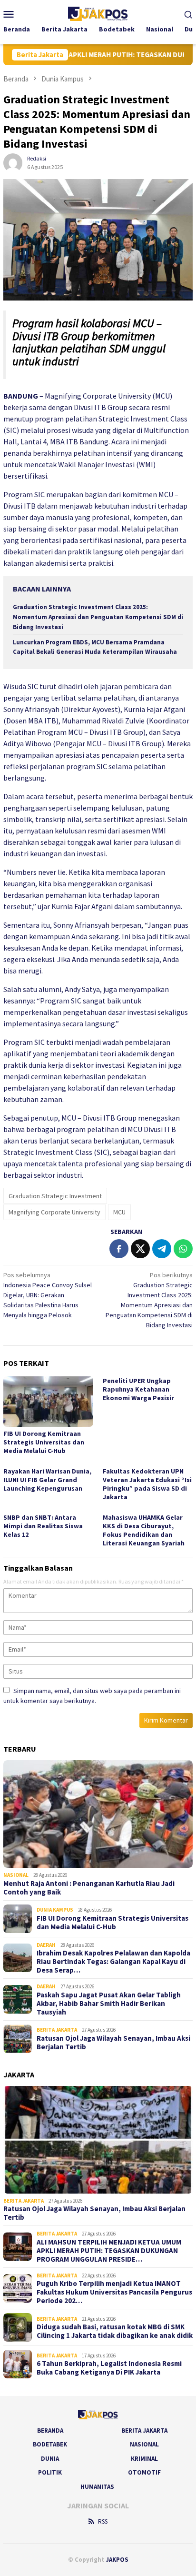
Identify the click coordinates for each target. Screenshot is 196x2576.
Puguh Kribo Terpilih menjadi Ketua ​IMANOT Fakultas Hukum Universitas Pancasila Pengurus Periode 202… (114, 2292)
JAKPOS (117, 2560)
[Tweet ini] (140, 1249)
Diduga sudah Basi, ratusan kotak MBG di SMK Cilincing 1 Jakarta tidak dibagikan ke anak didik (115, 2331)
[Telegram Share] (162, 1249)
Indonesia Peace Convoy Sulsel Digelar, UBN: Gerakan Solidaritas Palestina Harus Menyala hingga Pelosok (48, 1295)
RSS (103, 2521)
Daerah (46, 1945)
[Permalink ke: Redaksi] (13, 162)
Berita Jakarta (57, 2030)
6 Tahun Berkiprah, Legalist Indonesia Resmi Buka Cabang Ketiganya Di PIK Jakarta (109, 2368)
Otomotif (144, 2472)
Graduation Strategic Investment (55, 1196)
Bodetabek (50, 2444)
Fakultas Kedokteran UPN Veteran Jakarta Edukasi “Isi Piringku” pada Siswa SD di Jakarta (147, 1484)
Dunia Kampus (55, 1910)
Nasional (16, 1875)
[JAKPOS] (98, 13)
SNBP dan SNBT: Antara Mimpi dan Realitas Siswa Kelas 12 (43, 1526)
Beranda (50, 2431)
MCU (119, 1212)
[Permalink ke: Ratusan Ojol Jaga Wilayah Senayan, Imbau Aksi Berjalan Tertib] (98, 2140)
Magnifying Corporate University (54, 1212)
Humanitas (97, 2487)
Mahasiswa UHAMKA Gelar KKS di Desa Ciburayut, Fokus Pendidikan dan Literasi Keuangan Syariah (144, 1530)
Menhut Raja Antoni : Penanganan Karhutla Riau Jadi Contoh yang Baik (89, 1888)
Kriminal (144, 2459)
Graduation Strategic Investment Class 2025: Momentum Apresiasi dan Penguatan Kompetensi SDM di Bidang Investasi (98, 617)
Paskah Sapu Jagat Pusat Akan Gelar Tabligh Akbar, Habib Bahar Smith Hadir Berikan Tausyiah (109, 2004)
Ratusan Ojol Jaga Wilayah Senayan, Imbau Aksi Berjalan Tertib (113, 2043)
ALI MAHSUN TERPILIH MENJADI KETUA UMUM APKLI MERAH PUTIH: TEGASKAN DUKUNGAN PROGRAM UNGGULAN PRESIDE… (109, 2251)
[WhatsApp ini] (183, 1249)
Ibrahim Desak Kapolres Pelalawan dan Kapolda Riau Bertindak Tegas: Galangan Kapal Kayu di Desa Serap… (113, 1962)
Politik (50, 2472)
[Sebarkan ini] (119, 1249)
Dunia (50, 2459)
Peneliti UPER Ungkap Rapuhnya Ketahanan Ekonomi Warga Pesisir (138, 1389)
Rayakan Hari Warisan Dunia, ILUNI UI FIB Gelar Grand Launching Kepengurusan (47, 1480)
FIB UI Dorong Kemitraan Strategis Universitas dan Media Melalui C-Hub (44, 1442)
